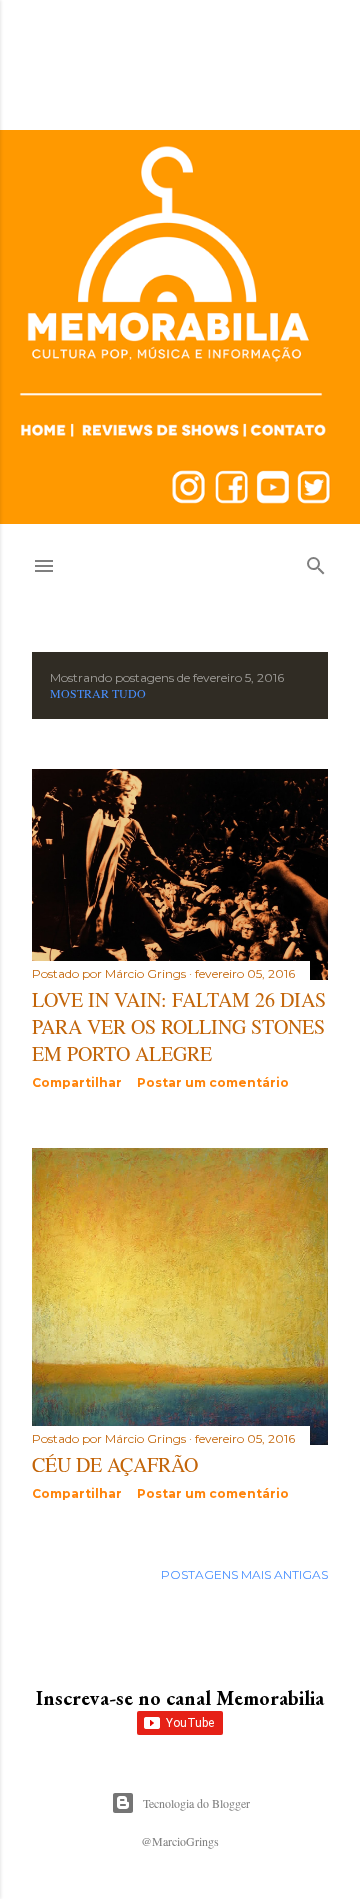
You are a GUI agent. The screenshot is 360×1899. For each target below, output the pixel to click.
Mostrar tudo (98, 693)
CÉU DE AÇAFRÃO (115, 1464)
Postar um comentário (213, 1082)
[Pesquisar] (316, 561)
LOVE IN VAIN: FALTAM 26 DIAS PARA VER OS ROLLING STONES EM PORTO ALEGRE (179, 1026)
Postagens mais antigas (244, 1574)
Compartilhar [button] (77, 1082)
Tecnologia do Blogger (196, 1803)
